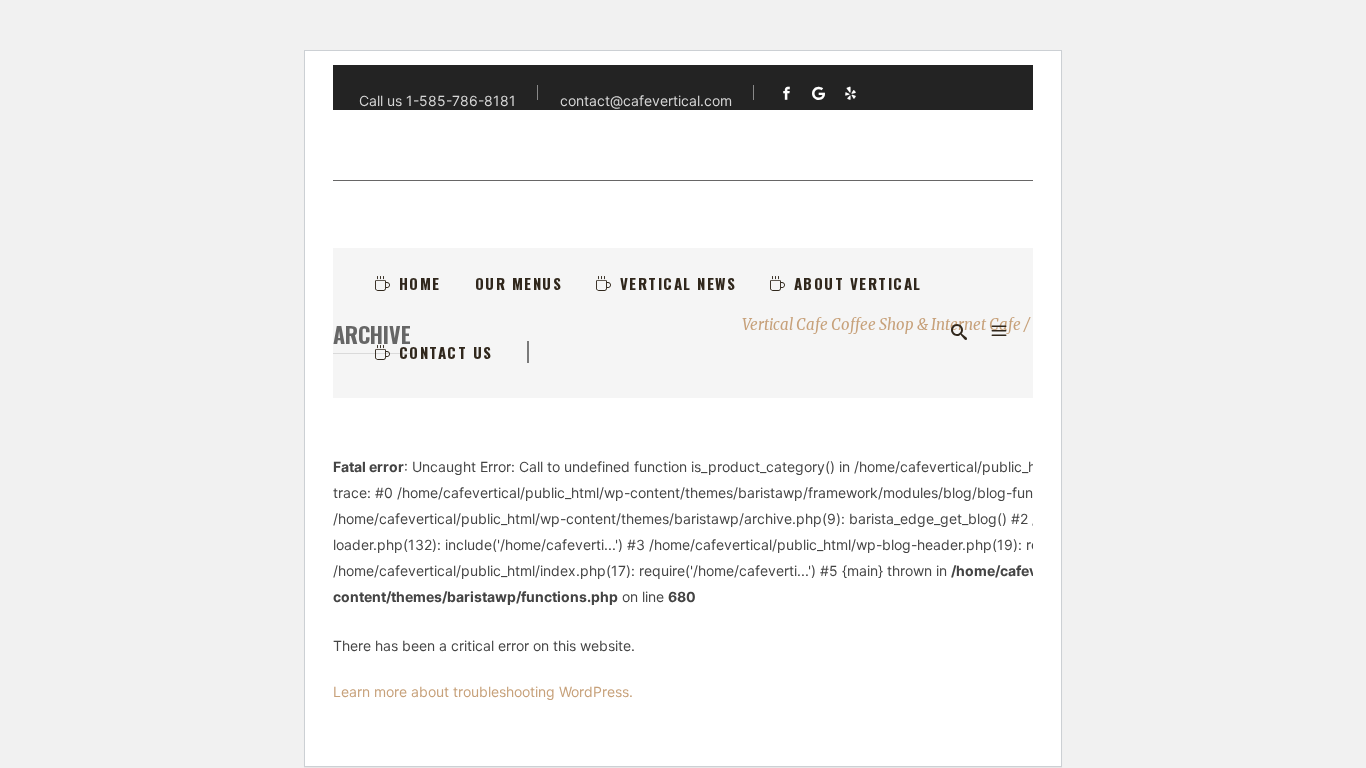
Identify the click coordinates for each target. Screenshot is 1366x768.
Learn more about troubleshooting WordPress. (483, 691)
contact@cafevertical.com (646, 100)
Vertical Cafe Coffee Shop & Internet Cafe (881, 324)
